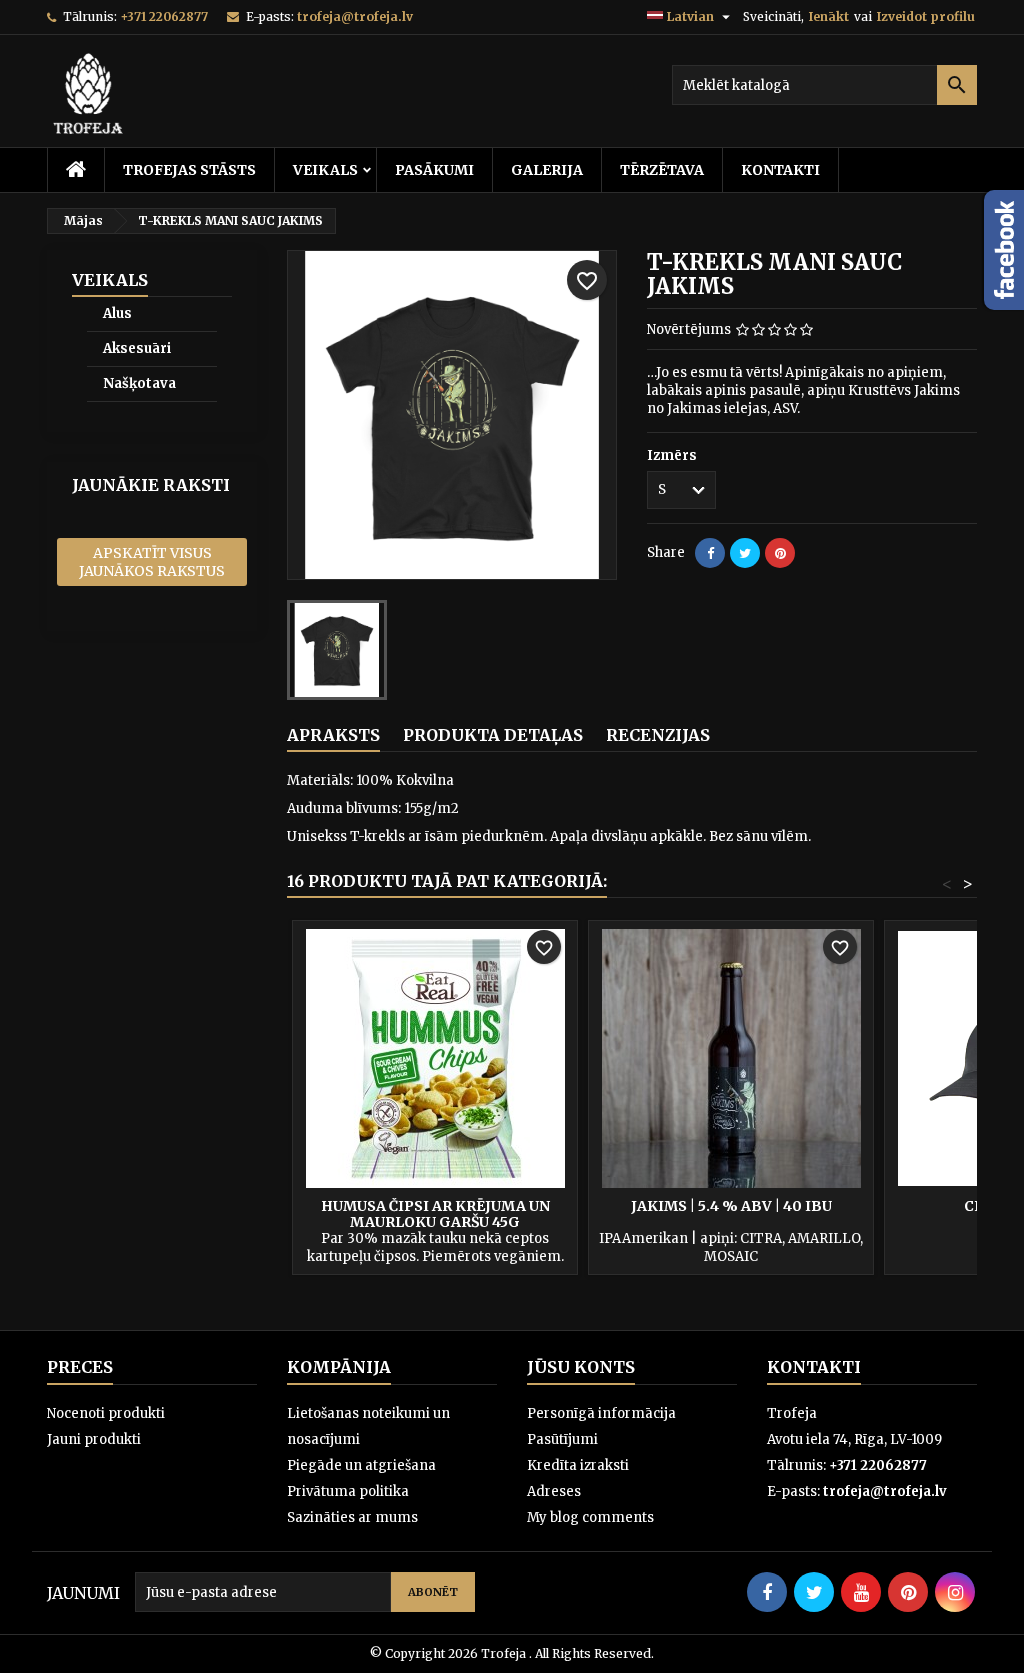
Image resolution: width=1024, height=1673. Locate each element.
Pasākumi (434, 170)
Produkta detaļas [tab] (493, 735)
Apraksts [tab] (333, 735)
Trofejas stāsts (189, 170)
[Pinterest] (780, 553)
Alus (117, 313)
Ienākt (829, 16)
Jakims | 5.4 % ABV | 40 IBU (731, 1206)
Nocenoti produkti (106, 1413)
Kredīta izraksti (578, 1465)
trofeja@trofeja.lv (355, 16)
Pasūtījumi (562, 1439)
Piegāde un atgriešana (361, 1465)
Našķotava (139, 383)
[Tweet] (745, 553)
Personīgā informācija (601, 1413)
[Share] (710, 553)
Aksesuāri (137, 348)
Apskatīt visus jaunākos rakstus (152, 562)
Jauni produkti (94, 1439)
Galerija (547, 170)
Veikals (325, 170)
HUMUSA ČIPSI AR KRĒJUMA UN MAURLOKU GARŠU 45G (435, 1214)
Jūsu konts (581, 1367)
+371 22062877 (164, 16)
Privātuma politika (348, 1491)
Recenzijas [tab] (658, 735)
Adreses (554, 1491)
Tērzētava (662, 170)
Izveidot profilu (926, 16)
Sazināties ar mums (352, 1517)
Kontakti (780, 170)
